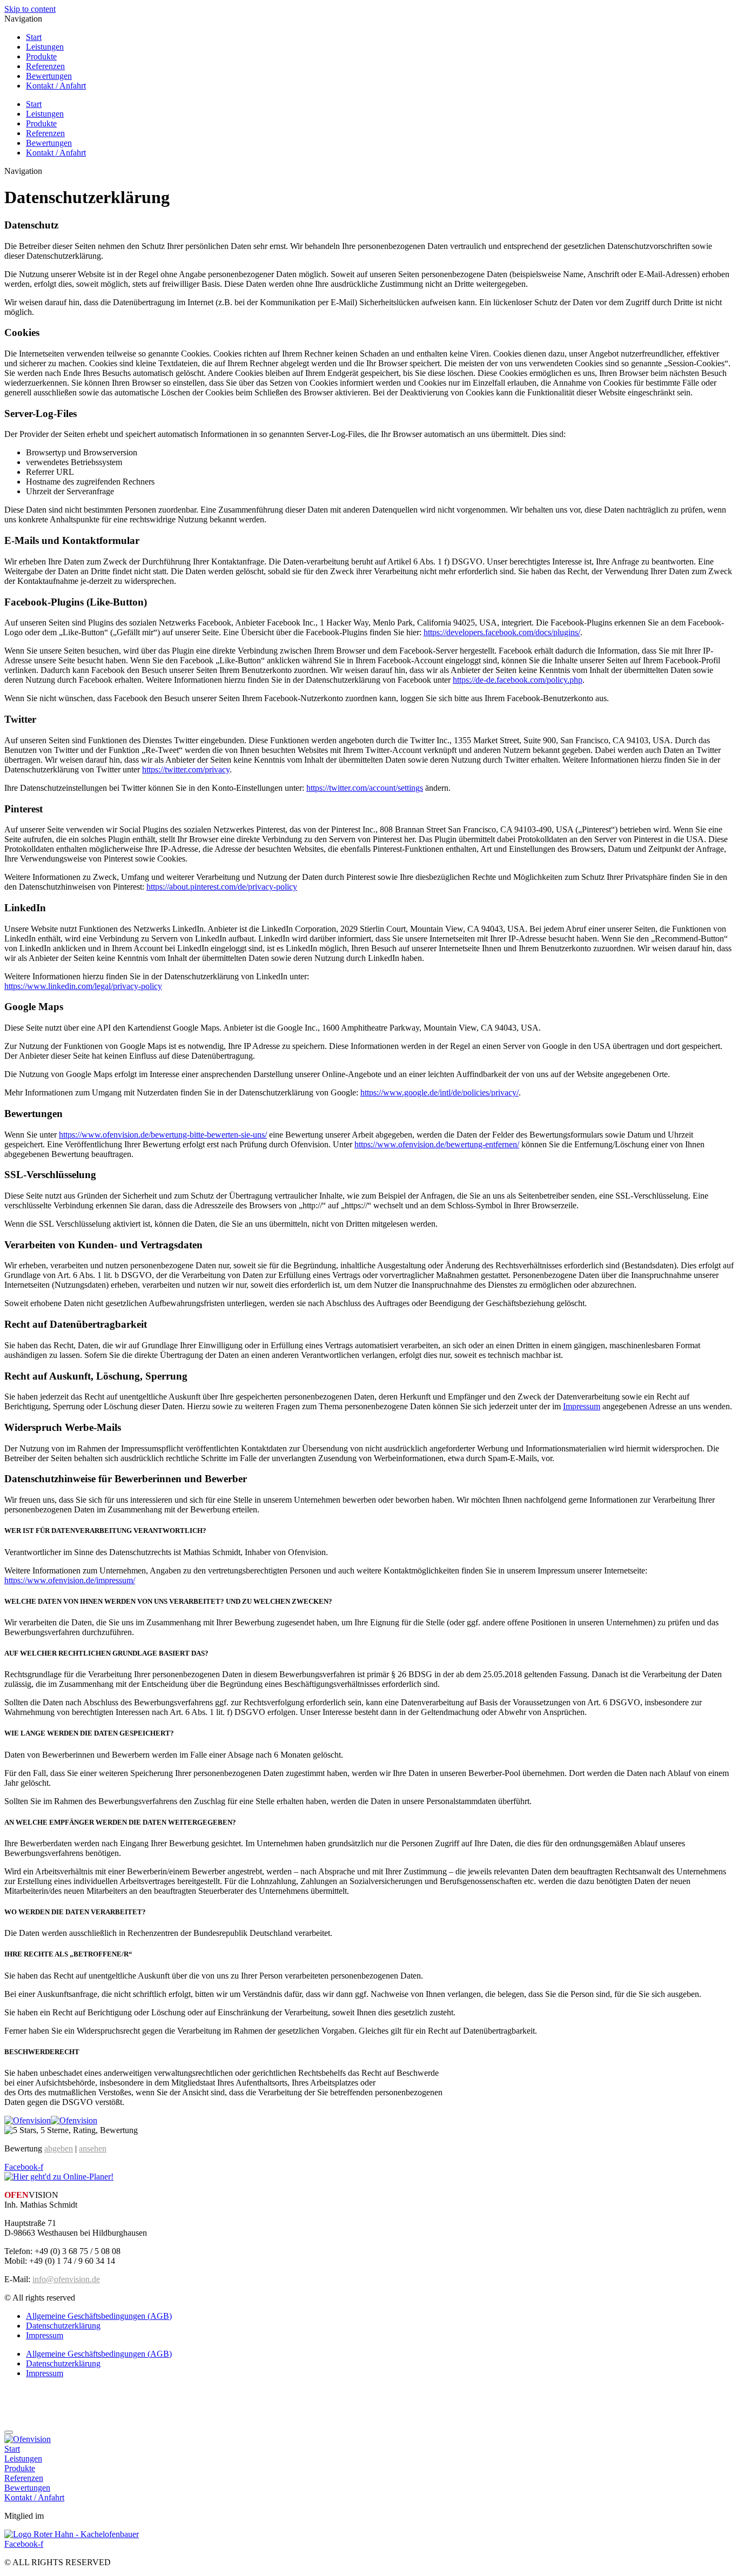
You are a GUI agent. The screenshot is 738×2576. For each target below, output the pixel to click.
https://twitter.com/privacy (186, 769)
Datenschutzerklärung (63, 2326)
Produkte (41, 56)
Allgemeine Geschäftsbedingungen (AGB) (99, 2316)
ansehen (93, 2148)
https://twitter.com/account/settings (365, 788)
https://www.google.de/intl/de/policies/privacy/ (440, 1092)
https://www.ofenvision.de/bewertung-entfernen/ (437, 1144)
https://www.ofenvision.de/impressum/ (70, 1580)
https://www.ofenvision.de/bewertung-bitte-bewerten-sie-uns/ (163, 1135)
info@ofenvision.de (66, 2279)
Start (34, 37)
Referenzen (45, 66)
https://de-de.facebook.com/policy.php (518, 680)
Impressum (582, 1406)
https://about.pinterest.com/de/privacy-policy (222, 887)
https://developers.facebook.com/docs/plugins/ (502, 632)
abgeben (59, 2148)
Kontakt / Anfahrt (56, 86)
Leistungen (45, 47)
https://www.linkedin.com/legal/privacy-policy (83, 986)
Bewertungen (49, 76)
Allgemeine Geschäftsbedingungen (64, 2392)
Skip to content (30, 9)
